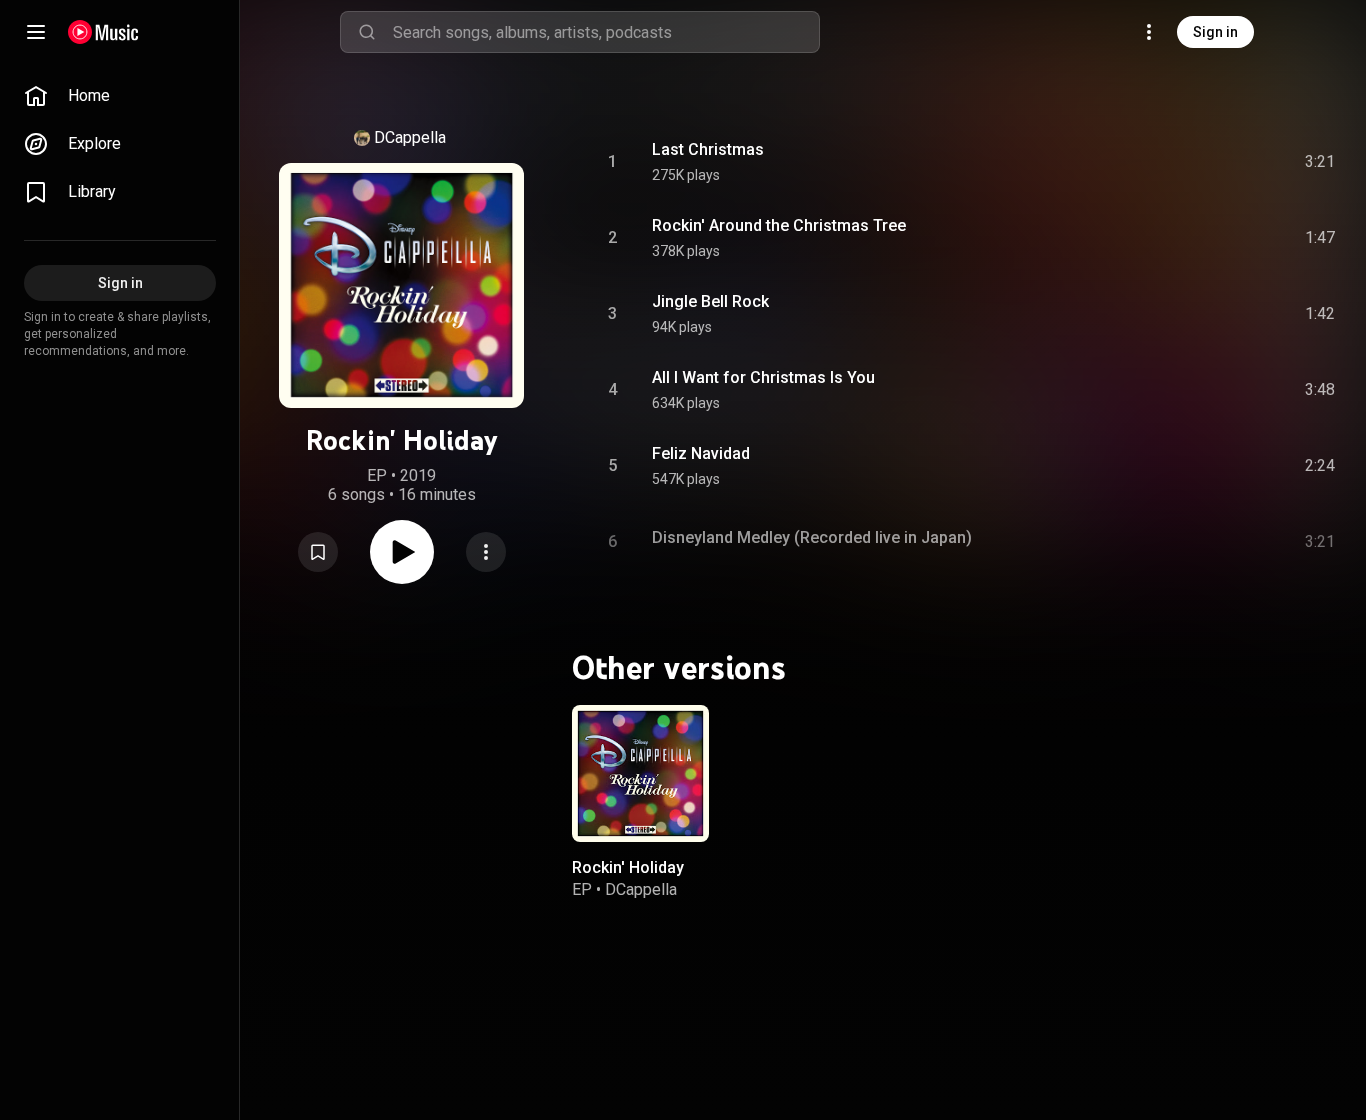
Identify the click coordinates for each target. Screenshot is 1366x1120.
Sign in (1215, 32)
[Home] (103, 32)
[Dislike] (1207, 162)
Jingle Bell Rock (710, 301)
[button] (318, 552)
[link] (120, 96)
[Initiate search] (367, 32)
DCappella (410, 137)
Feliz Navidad (701, 453)
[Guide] (36, 32)
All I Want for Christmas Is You (763, 377)
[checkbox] (1321, 162)
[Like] (1169, 162)
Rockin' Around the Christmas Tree (779, 225)
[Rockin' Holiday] (640, 773)
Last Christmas (708, 149)
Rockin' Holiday (628, 866)
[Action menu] (486, 552)
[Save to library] (318, 552)
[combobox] (606, 32)
